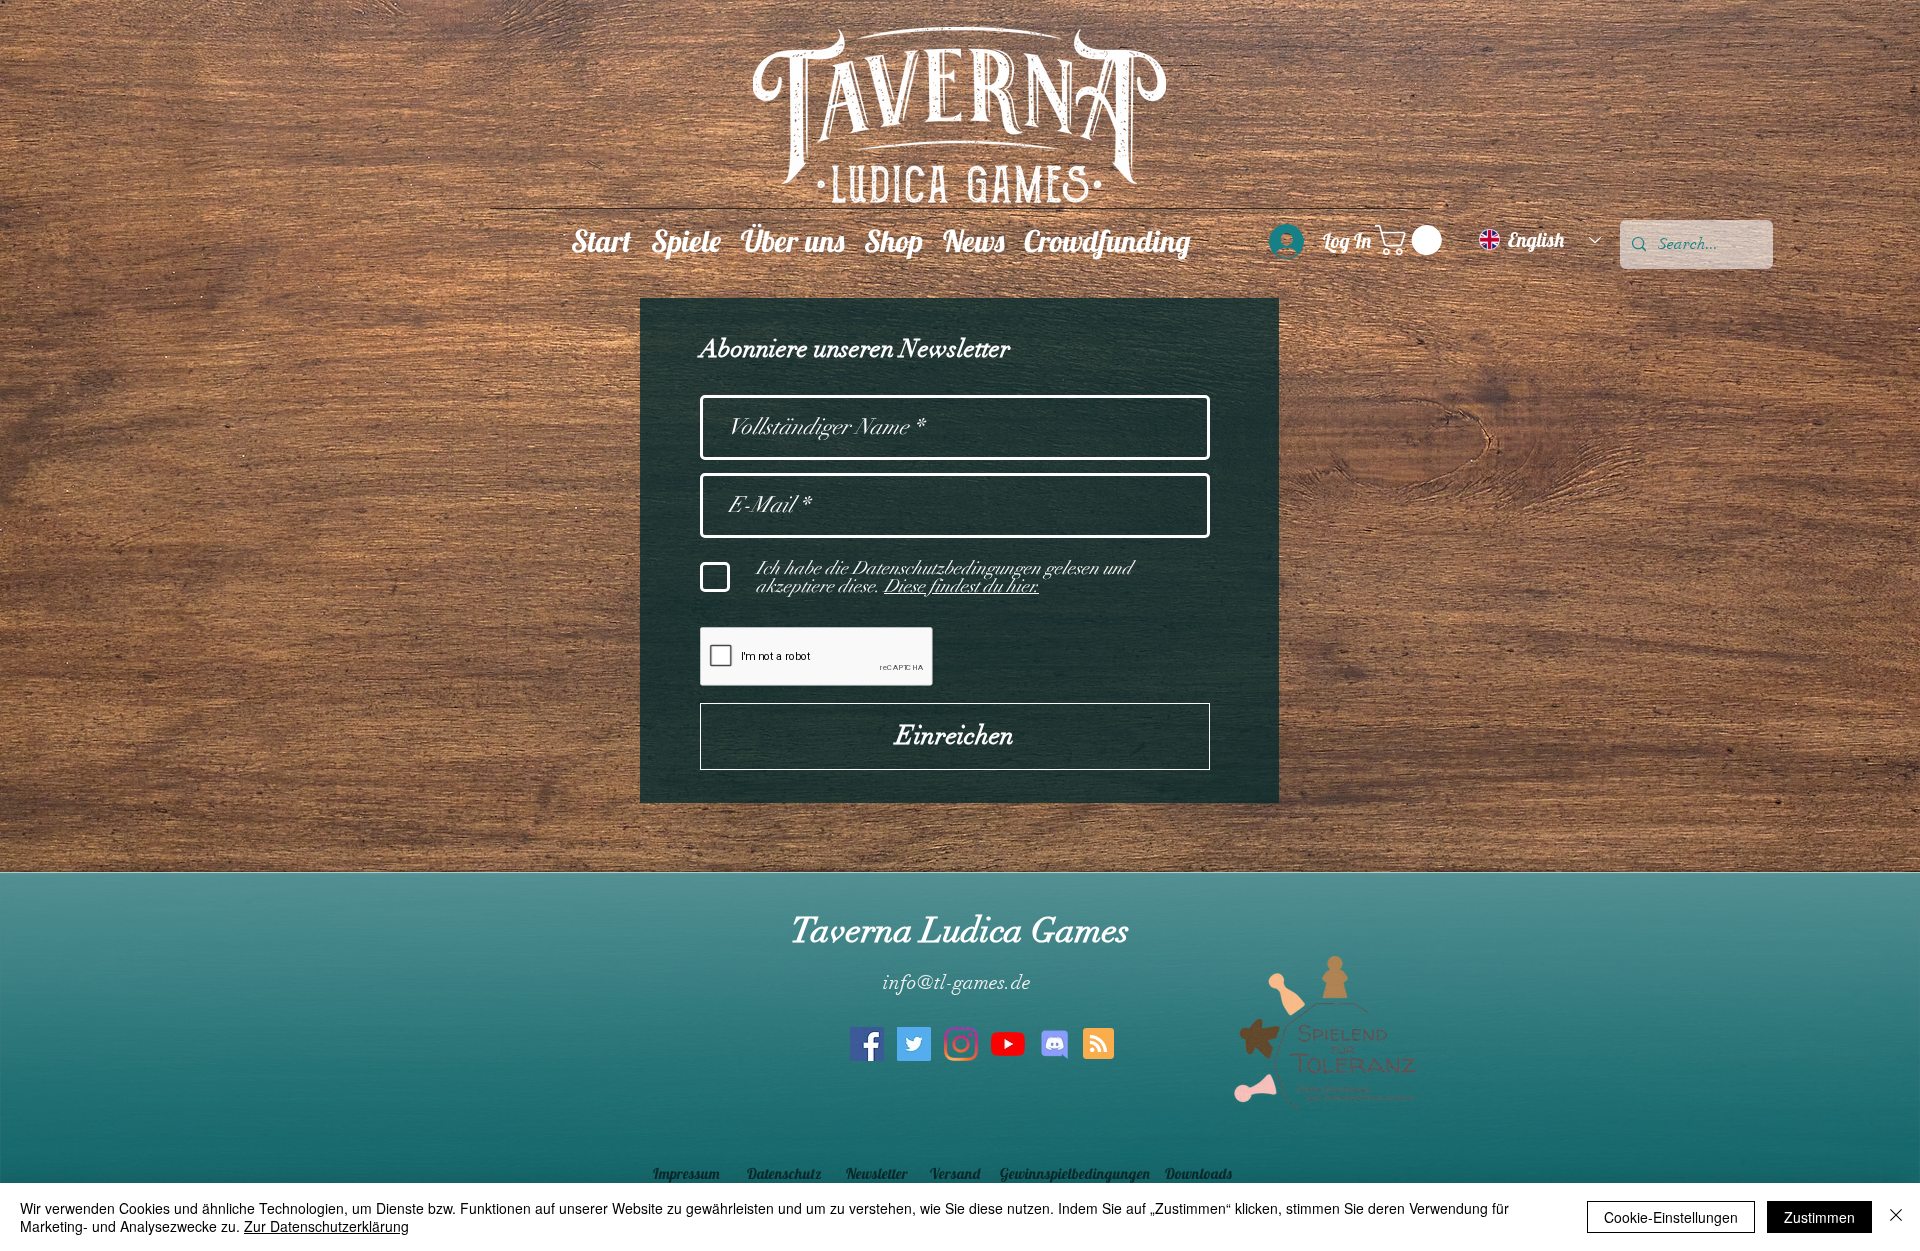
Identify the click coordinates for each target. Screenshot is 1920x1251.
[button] (686, 240)
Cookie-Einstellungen (1671, 1217)
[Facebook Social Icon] (867, 1044)
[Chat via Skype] (952, 1118)
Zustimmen (1819, 1217)
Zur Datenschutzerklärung (326, 1226)
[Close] (1896, 1217)
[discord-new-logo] (1055, 1044)
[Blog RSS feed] (1098, 1044)
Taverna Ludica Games (960, 930)
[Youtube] (1008, 1044)
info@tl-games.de (957, 982)
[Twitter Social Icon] (914, 1044)
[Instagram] (961, 1044)
